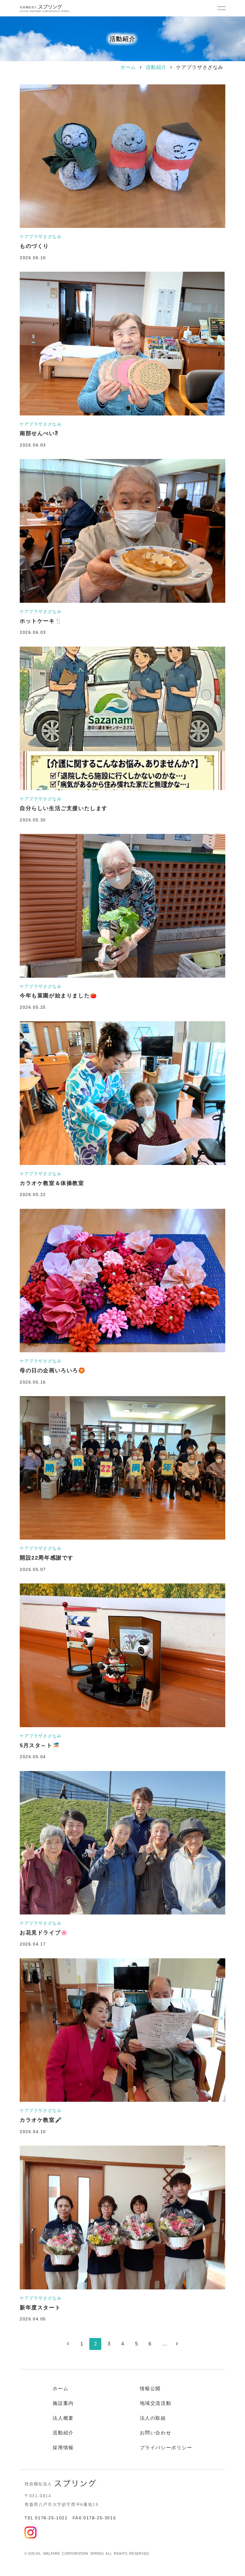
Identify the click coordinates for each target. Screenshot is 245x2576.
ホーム (128, 67)
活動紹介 (156, 67)
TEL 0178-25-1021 (46, 2518)
